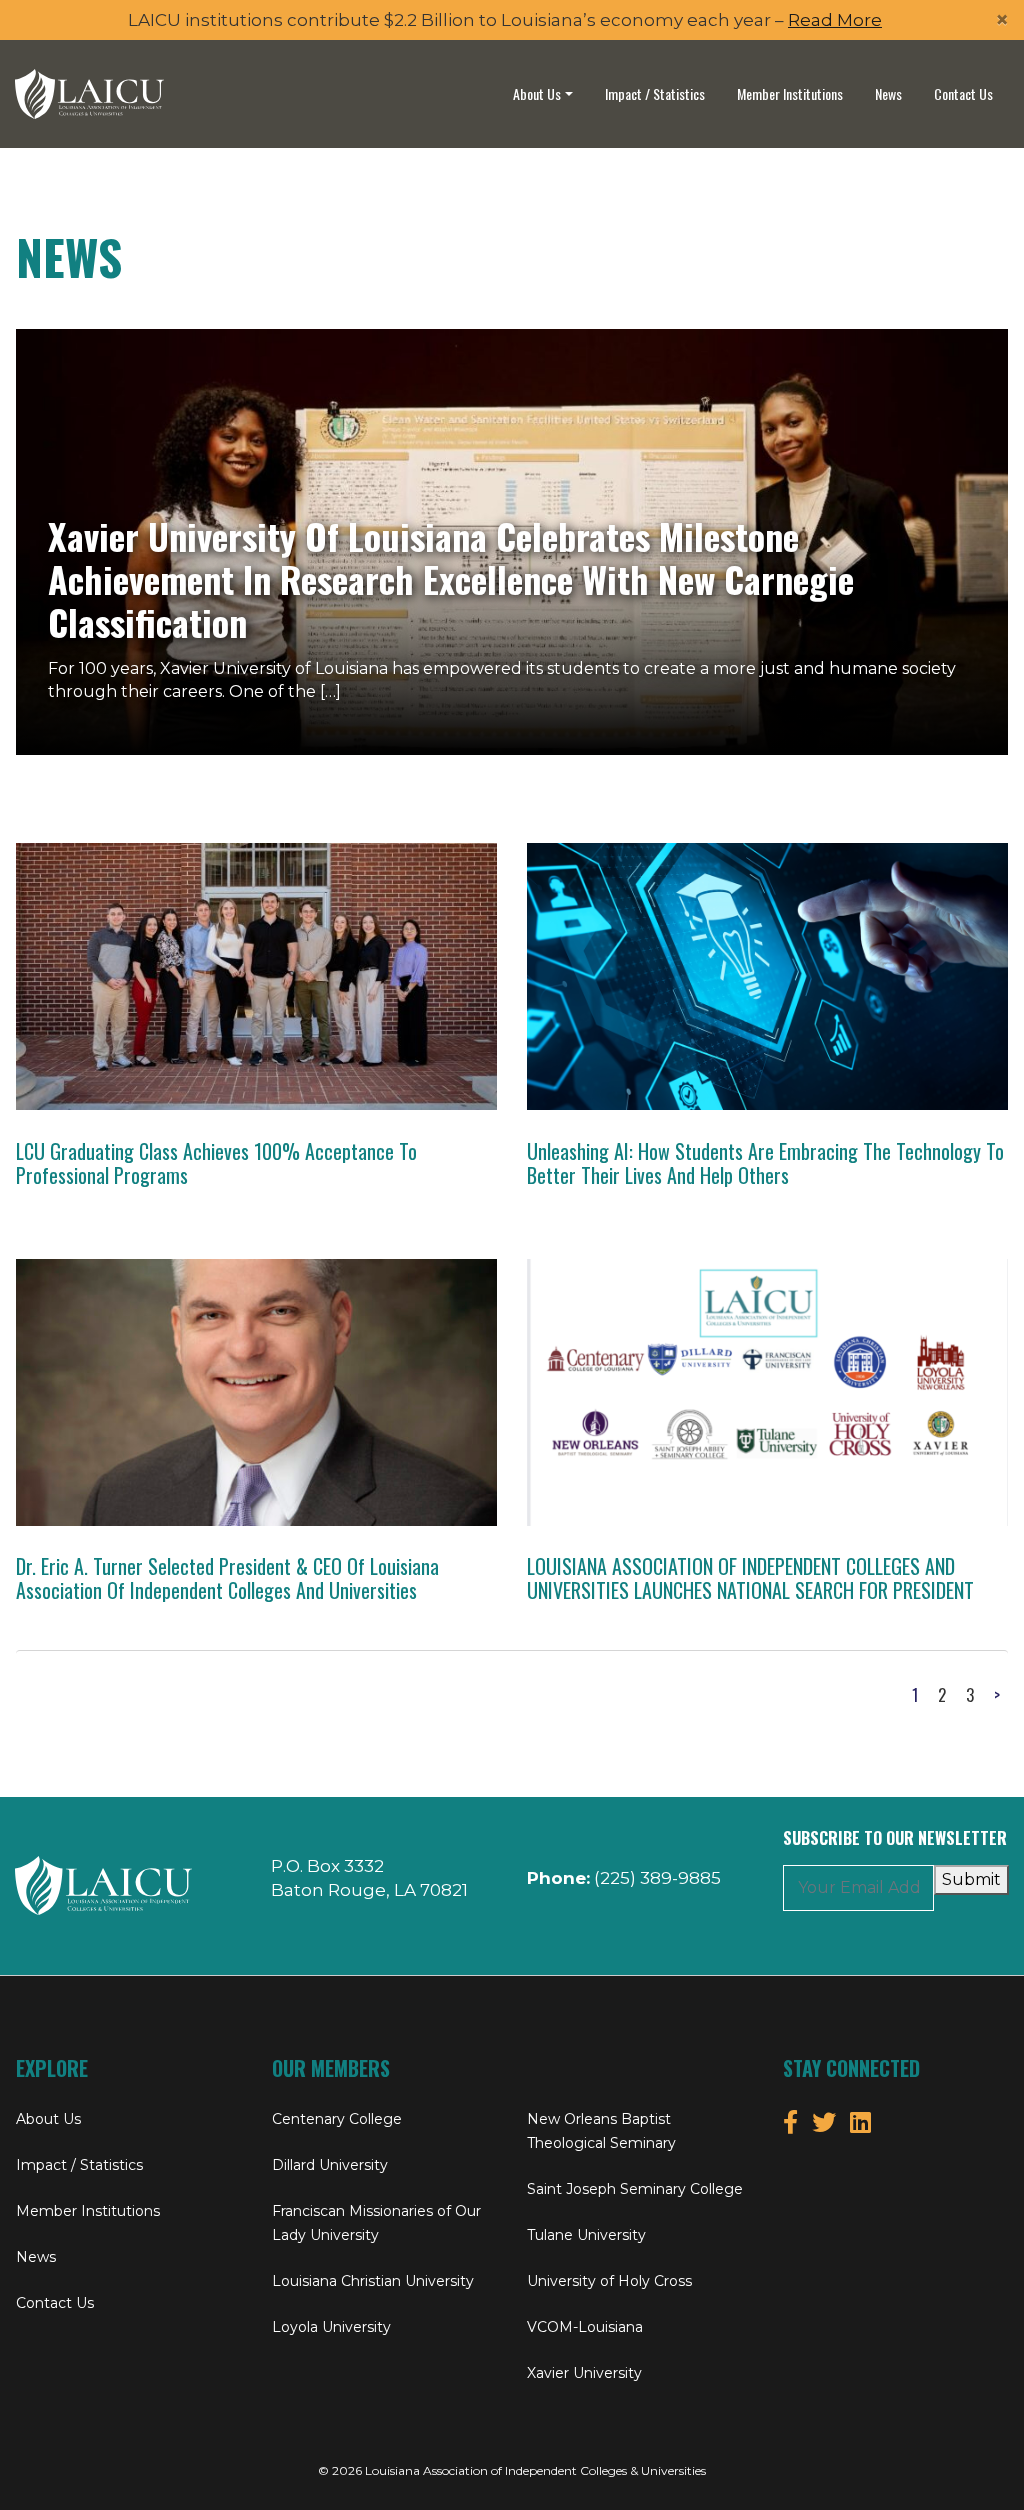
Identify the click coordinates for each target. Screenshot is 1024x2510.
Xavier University (584, 2373)
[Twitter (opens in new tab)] (824, 2122)
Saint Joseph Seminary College (635, 2189)
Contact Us (963, 93)
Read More (835, 20)
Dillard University (330, 2165)
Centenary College (337, 2119)
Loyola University (331, 2327)
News (888, 93)
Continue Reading (268, 954)
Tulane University (586, 2235)
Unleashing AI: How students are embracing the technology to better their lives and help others (765, 1163)
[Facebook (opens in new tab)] (790, 2122)
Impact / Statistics (655, 93)
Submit (971, 1879)
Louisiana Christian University (373, 2281)
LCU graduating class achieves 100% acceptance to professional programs (216, 1163)
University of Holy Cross (609, 2281)
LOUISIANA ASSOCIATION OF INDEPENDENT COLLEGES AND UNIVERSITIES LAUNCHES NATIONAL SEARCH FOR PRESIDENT (750, 1578)
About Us (537, 93)
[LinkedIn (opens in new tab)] (860, 2122)
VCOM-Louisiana (585, 2327)
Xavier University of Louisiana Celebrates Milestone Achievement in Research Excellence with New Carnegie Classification (451, 578)
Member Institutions (790, 93)
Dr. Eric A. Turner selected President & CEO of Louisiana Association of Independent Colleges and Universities (227, 1578)
